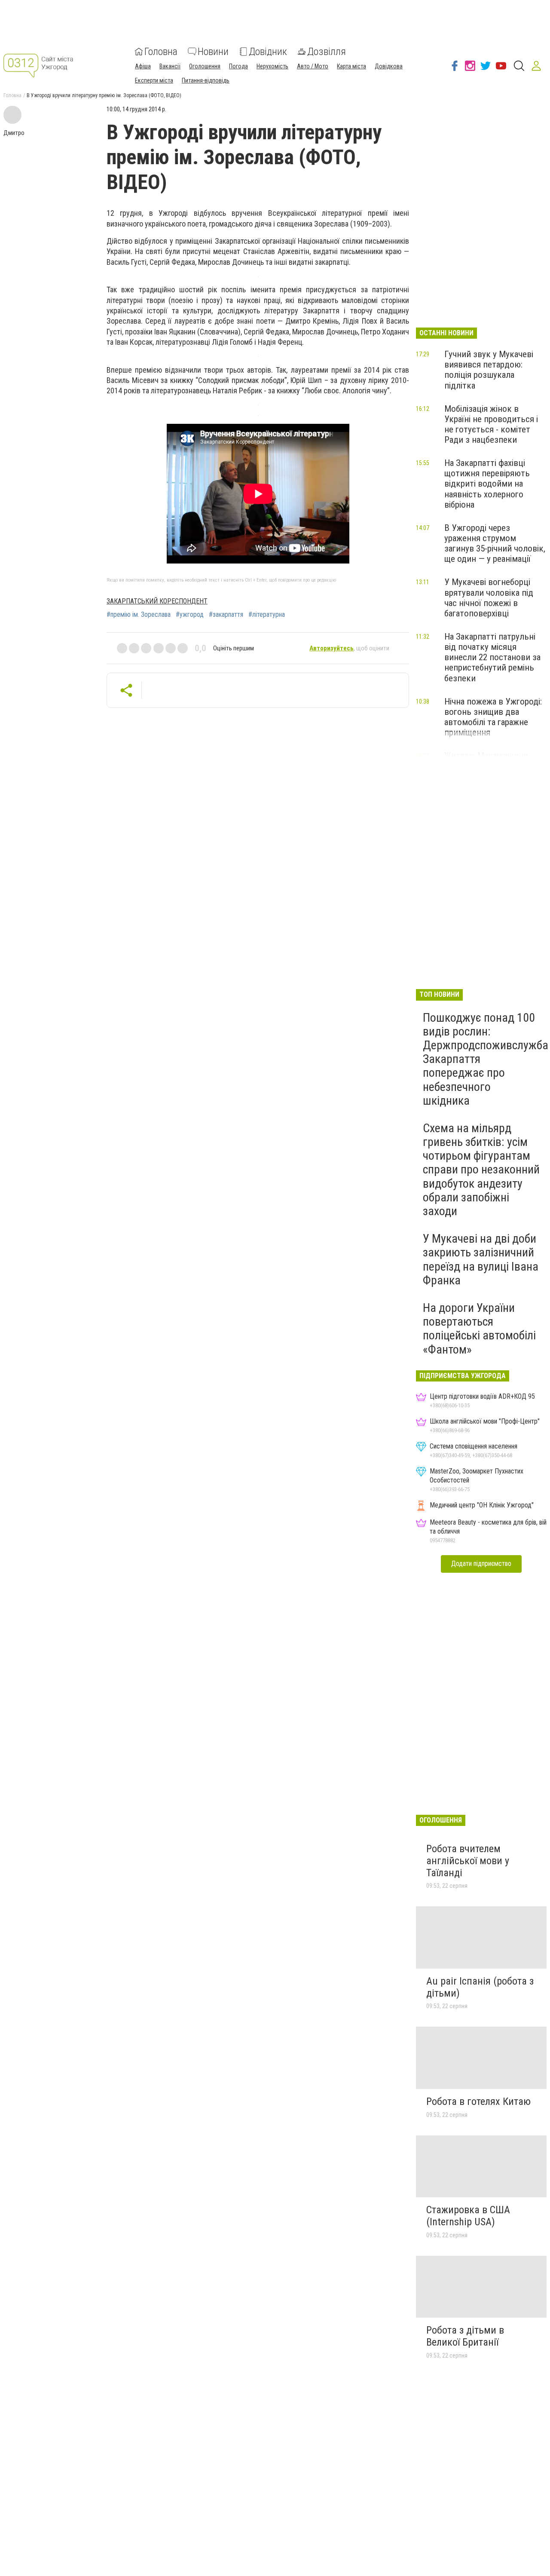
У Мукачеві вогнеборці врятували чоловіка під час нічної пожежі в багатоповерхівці (489, 597)
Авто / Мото (313, 66)
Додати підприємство (481, 1564)
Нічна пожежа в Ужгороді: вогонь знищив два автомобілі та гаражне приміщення (493, 717)
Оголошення (205, 66)
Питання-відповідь (206, 80)
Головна (161, 52)
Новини (213, 52)
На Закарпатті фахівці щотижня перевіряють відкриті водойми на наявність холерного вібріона (487, 484)
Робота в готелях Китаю (478, 2101)
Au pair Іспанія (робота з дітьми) (480, 1987)
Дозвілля (327, 52)
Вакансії (170, 66)
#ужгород (190, 615)
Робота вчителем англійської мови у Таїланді (468, 1861)
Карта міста (351, 66)
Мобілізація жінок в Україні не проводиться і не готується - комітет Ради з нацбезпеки (491, 424)
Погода (238, 66)
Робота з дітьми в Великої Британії (465, 2336)
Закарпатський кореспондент (157, 601)
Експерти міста (154, 80)
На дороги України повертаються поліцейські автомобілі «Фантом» (479, 1329)
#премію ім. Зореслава (139, 615)
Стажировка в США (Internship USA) (468, 2216)
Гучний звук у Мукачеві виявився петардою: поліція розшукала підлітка (489, 370)
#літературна (267, 615)
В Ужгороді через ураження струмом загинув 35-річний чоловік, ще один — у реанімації (495, 543)
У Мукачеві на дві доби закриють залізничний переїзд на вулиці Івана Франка (481, 1259)
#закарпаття (226, 615)
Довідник (268, 52)
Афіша (143, 66)
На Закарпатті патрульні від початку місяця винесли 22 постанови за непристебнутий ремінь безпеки (492, 657)
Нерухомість (272, 66)
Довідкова (389, 66)
